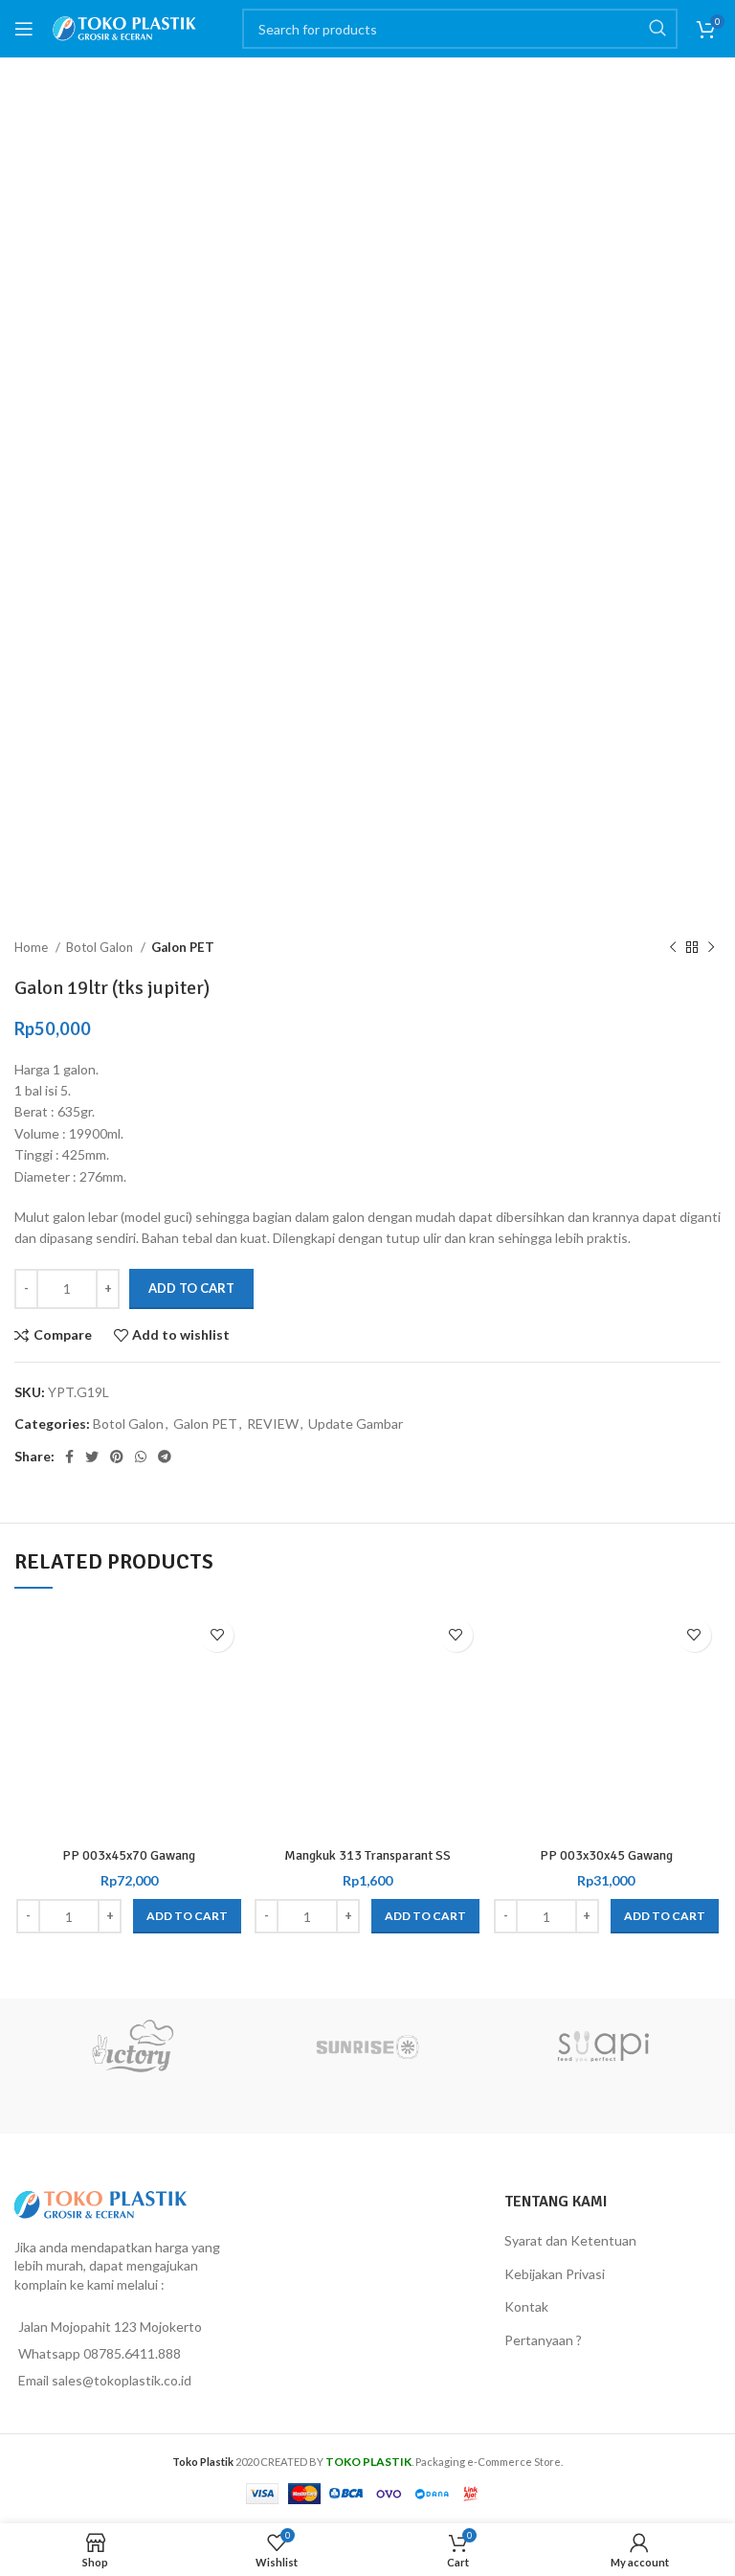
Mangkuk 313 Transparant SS (367, 1855)
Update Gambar (356, 1424)
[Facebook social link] (69, 1457)
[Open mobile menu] (24, 29)
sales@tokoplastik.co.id (122, 2380)
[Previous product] (673, 947)
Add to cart (191, 1288)
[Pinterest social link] (117, 1457)
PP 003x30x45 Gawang (606, 1855)
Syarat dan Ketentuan (570, 2240)
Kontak (526, 2306)
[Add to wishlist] (217, 1635)
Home (33, 947)
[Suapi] (603, 2046)
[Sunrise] (367, 2046)
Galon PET (183, 947)
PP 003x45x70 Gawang (129, 1855)
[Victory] (132, 2046)
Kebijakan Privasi (555, 2274)
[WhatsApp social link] (141, 1457)
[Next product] (711, 947)
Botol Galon (101, 947)
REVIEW (273, 1424)
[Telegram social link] (165, 1457)
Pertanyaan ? (543, 2340)
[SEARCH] (657, 29)
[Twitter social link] (92, 1457)
